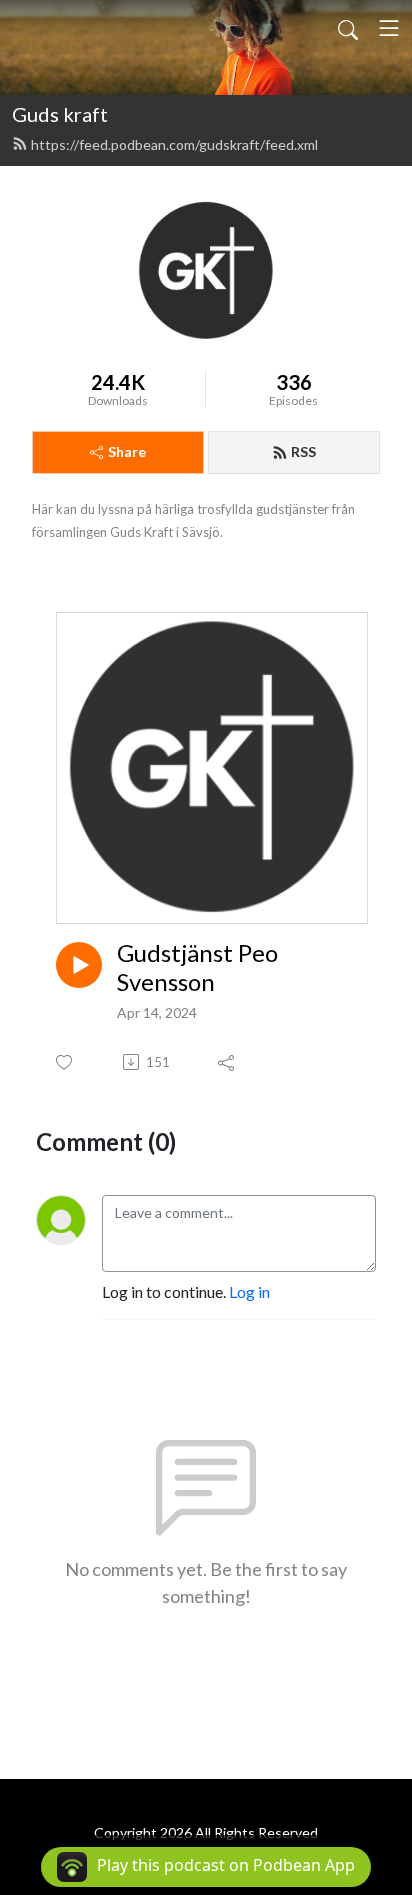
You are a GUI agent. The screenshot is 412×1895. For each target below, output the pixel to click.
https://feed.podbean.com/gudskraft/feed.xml (174, 144)
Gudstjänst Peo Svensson (197, 967)
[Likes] (65, 1062)
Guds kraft (60, 114)
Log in (249, 1291)
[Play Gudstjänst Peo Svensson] (79, 965)
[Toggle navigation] (389, 28)
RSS (303, 451)
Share (127, 451)
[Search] (348, 28)
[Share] (227, 1062)
